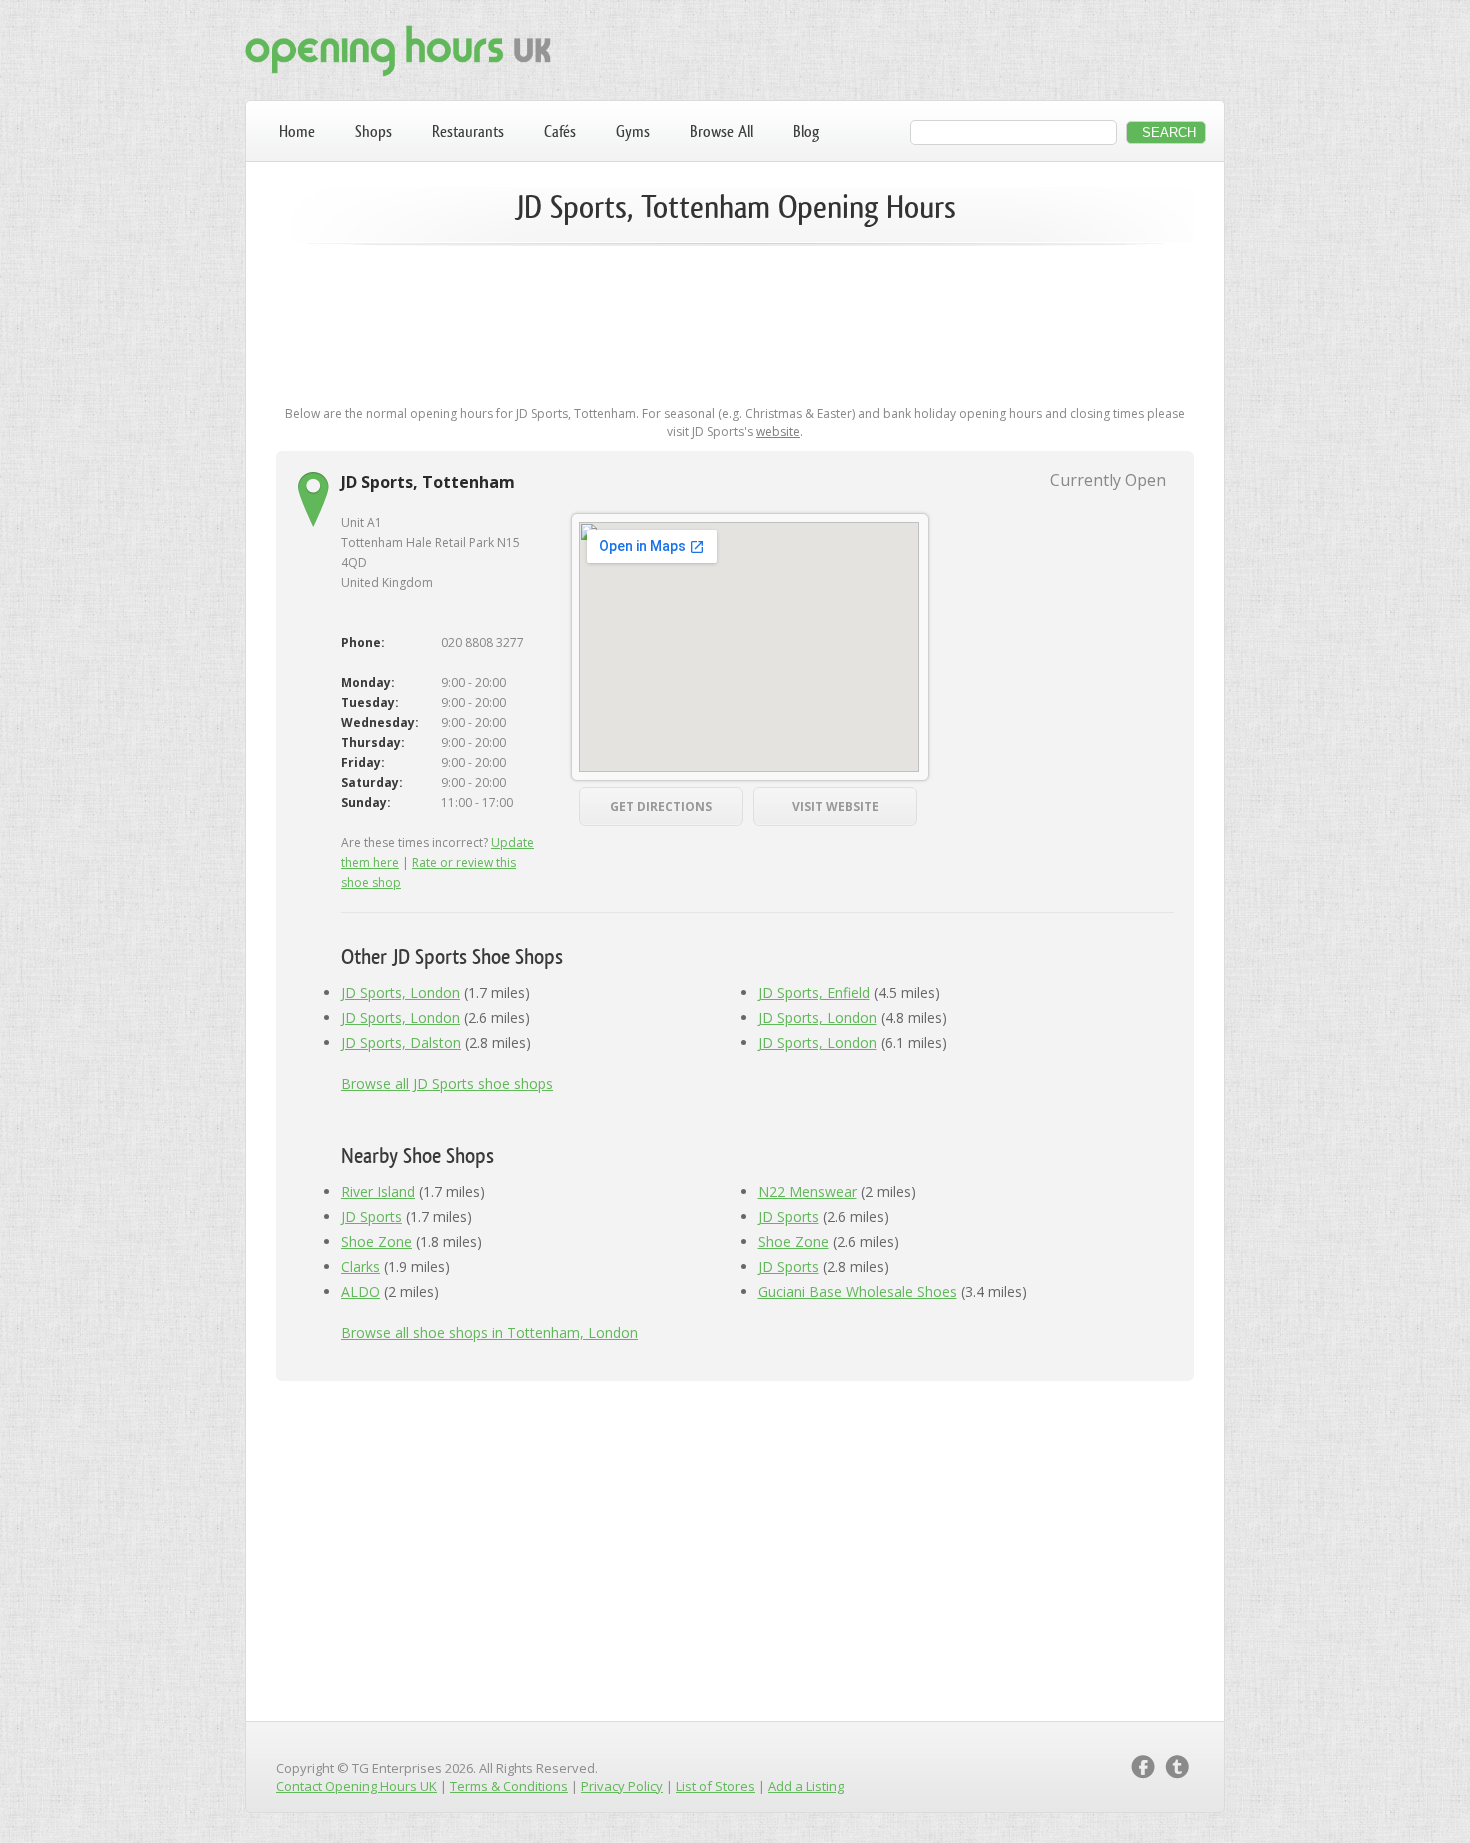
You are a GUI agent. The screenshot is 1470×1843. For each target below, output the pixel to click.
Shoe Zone (376, 1241)
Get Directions (661, 806)
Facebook (1143, 1767)
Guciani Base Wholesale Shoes (857, 1291)
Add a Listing (806, 1786)
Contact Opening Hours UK (356, 1786)
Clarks (360, 1266)
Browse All (721, 131)
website (778, 431)
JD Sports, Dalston (401, 1042)
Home (297, 131)
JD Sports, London (400, 992)
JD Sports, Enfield (814, 992)
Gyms (633, 131)
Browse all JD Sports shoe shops (447, 1083)
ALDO (360, 1291)
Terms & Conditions (509, 1786)
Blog (806, 131)
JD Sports (371, 1216)
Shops (373, 131)
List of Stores (715, 1786)
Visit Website (835, 806)
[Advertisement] (735, 322)
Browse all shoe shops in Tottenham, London (489, 1332)
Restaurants (468, 131)
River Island (378, 1191)
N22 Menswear (807, 1191)
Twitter (1177, 1767)
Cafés (560, 131)
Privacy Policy (622, 1786)
